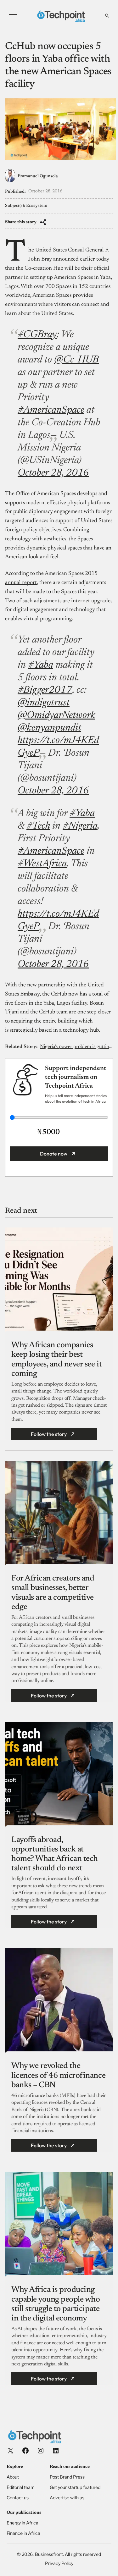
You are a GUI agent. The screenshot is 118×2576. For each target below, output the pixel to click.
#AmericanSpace (51, 410)
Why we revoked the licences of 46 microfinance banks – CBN (58, 2076)
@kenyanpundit (49, 728)
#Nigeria (80, 826)
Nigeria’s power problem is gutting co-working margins (76, 1047)
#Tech (38, 826)
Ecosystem (37, 206)
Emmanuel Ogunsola (38, 176)
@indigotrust (44, 703)
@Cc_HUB (76, 360)
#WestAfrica (42, 864)
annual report (21, 583)
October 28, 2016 (53, 473)
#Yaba (41, 665)
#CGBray (37, 335)
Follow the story (49, 1434)
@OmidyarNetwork (56, 715)
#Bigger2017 (45, 690)
